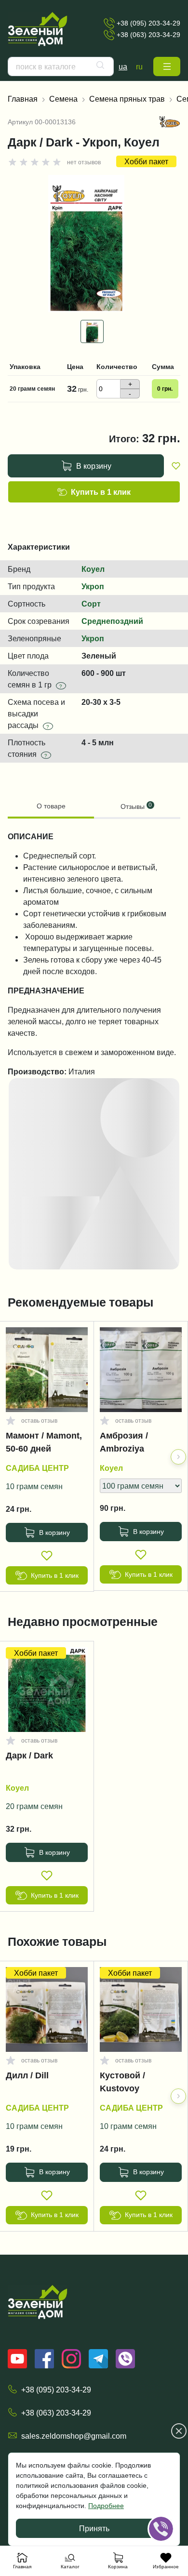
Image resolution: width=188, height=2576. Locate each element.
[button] (167, 66)
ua (123, 66)
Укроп (93, 586)
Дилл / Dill (27, 2075)
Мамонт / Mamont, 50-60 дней (44, 1442)
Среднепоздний (112, 621)
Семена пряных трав (127, 99)
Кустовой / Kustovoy (122, 2082)
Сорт (91, 604)
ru (139, 66)
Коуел (93, 569)
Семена (63, 99)
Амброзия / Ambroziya (124, 1442)
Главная (23, 99)
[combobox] (61, 66)
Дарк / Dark (29, 1756)
